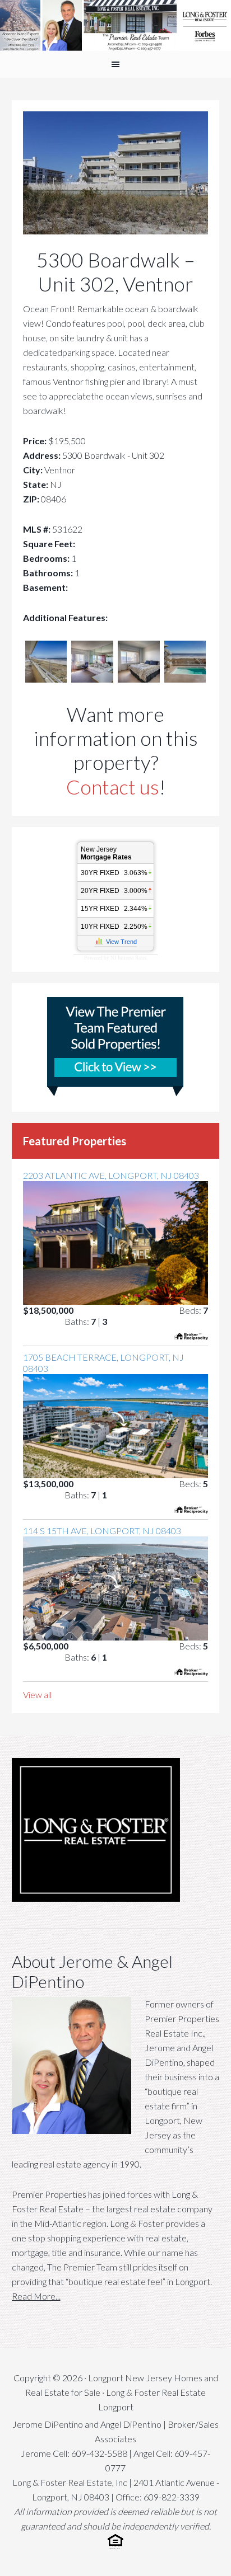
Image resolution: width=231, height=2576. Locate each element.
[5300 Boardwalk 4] (139, 679)
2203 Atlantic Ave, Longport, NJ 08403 (111, 1175)
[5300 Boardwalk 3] (92, 679)
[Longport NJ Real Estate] (115, 25)
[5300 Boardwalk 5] (185, 679)
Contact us (113, 787)
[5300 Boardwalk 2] (46, 679)
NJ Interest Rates (129, 958)
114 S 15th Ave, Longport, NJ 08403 (102, 1531)
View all (37, 1694)
